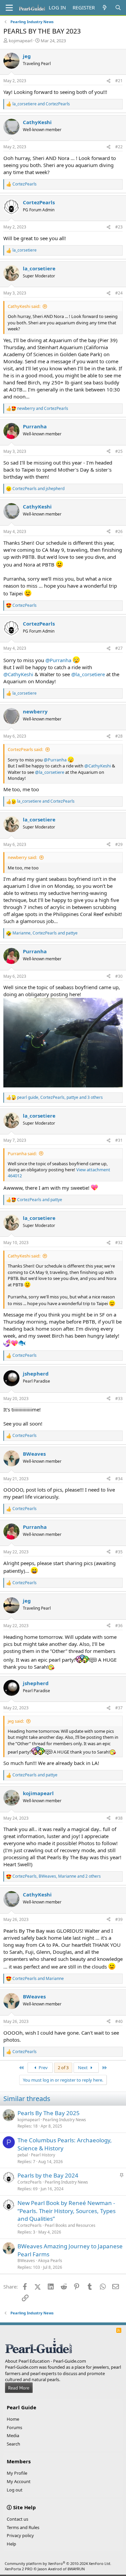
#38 (119, 1818)
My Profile (17, 2473)
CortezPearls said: (25, 749)
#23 (119, 227)
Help (11, 2544)
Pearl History (43, 2155)
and (41, 104)
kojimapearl (20, 41)
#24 (119, 293)
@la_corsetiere (88, 674)
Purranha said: (22, 1153)
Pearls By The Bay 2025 (49, 2113)
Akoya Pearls (50, 2261)
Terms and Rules (23, 2527)
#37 (119, 1708)
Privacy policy (20, 2535)
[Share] (109, 81)
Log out (15, 2490)
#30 (119, 976)
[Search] (118, 8)
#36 (119, 1626)
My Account (19, 2481)
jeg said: (16, 1721)
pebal (23, 2155)
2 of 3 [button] (63, 2068)
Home (13, 2419)
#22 (119, 147)
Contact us (17, 2519)
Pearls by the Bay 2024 (48, 2175)
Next (83, 2068)
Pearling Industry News (64, 2120)
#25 (119, 451)
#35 (119, 1552)
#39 (119, 1919)
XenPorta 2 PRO (19, 2569)
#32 (119, 1243)
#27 (119, 648)
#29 (119, 844)
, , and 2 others (57, 1876)
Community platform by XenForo (58, 2563)
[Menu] (9, 8)
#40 (119, 2021)
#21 (119, 81)
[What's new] (105, 8)
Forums (14, 2427)
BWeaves (26, 2261)
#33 (119, 1399)
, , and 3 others (60, 1097)
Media (13, 2435)
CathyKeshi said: (24, 306)
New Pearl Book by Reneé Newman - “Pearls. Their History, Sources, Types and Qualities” (67, 2211)
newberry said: (22, 857)
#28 (119, 736)
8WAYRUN (76, 2569)
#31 (119, 1140)
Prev (43, 2068)
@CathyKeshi (18, 674)
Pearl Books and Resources (70, 2225)
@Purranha (58, 660)
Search (13, 2444)
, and (45, 933)
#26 (119, 531)
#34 (119, 1479)
